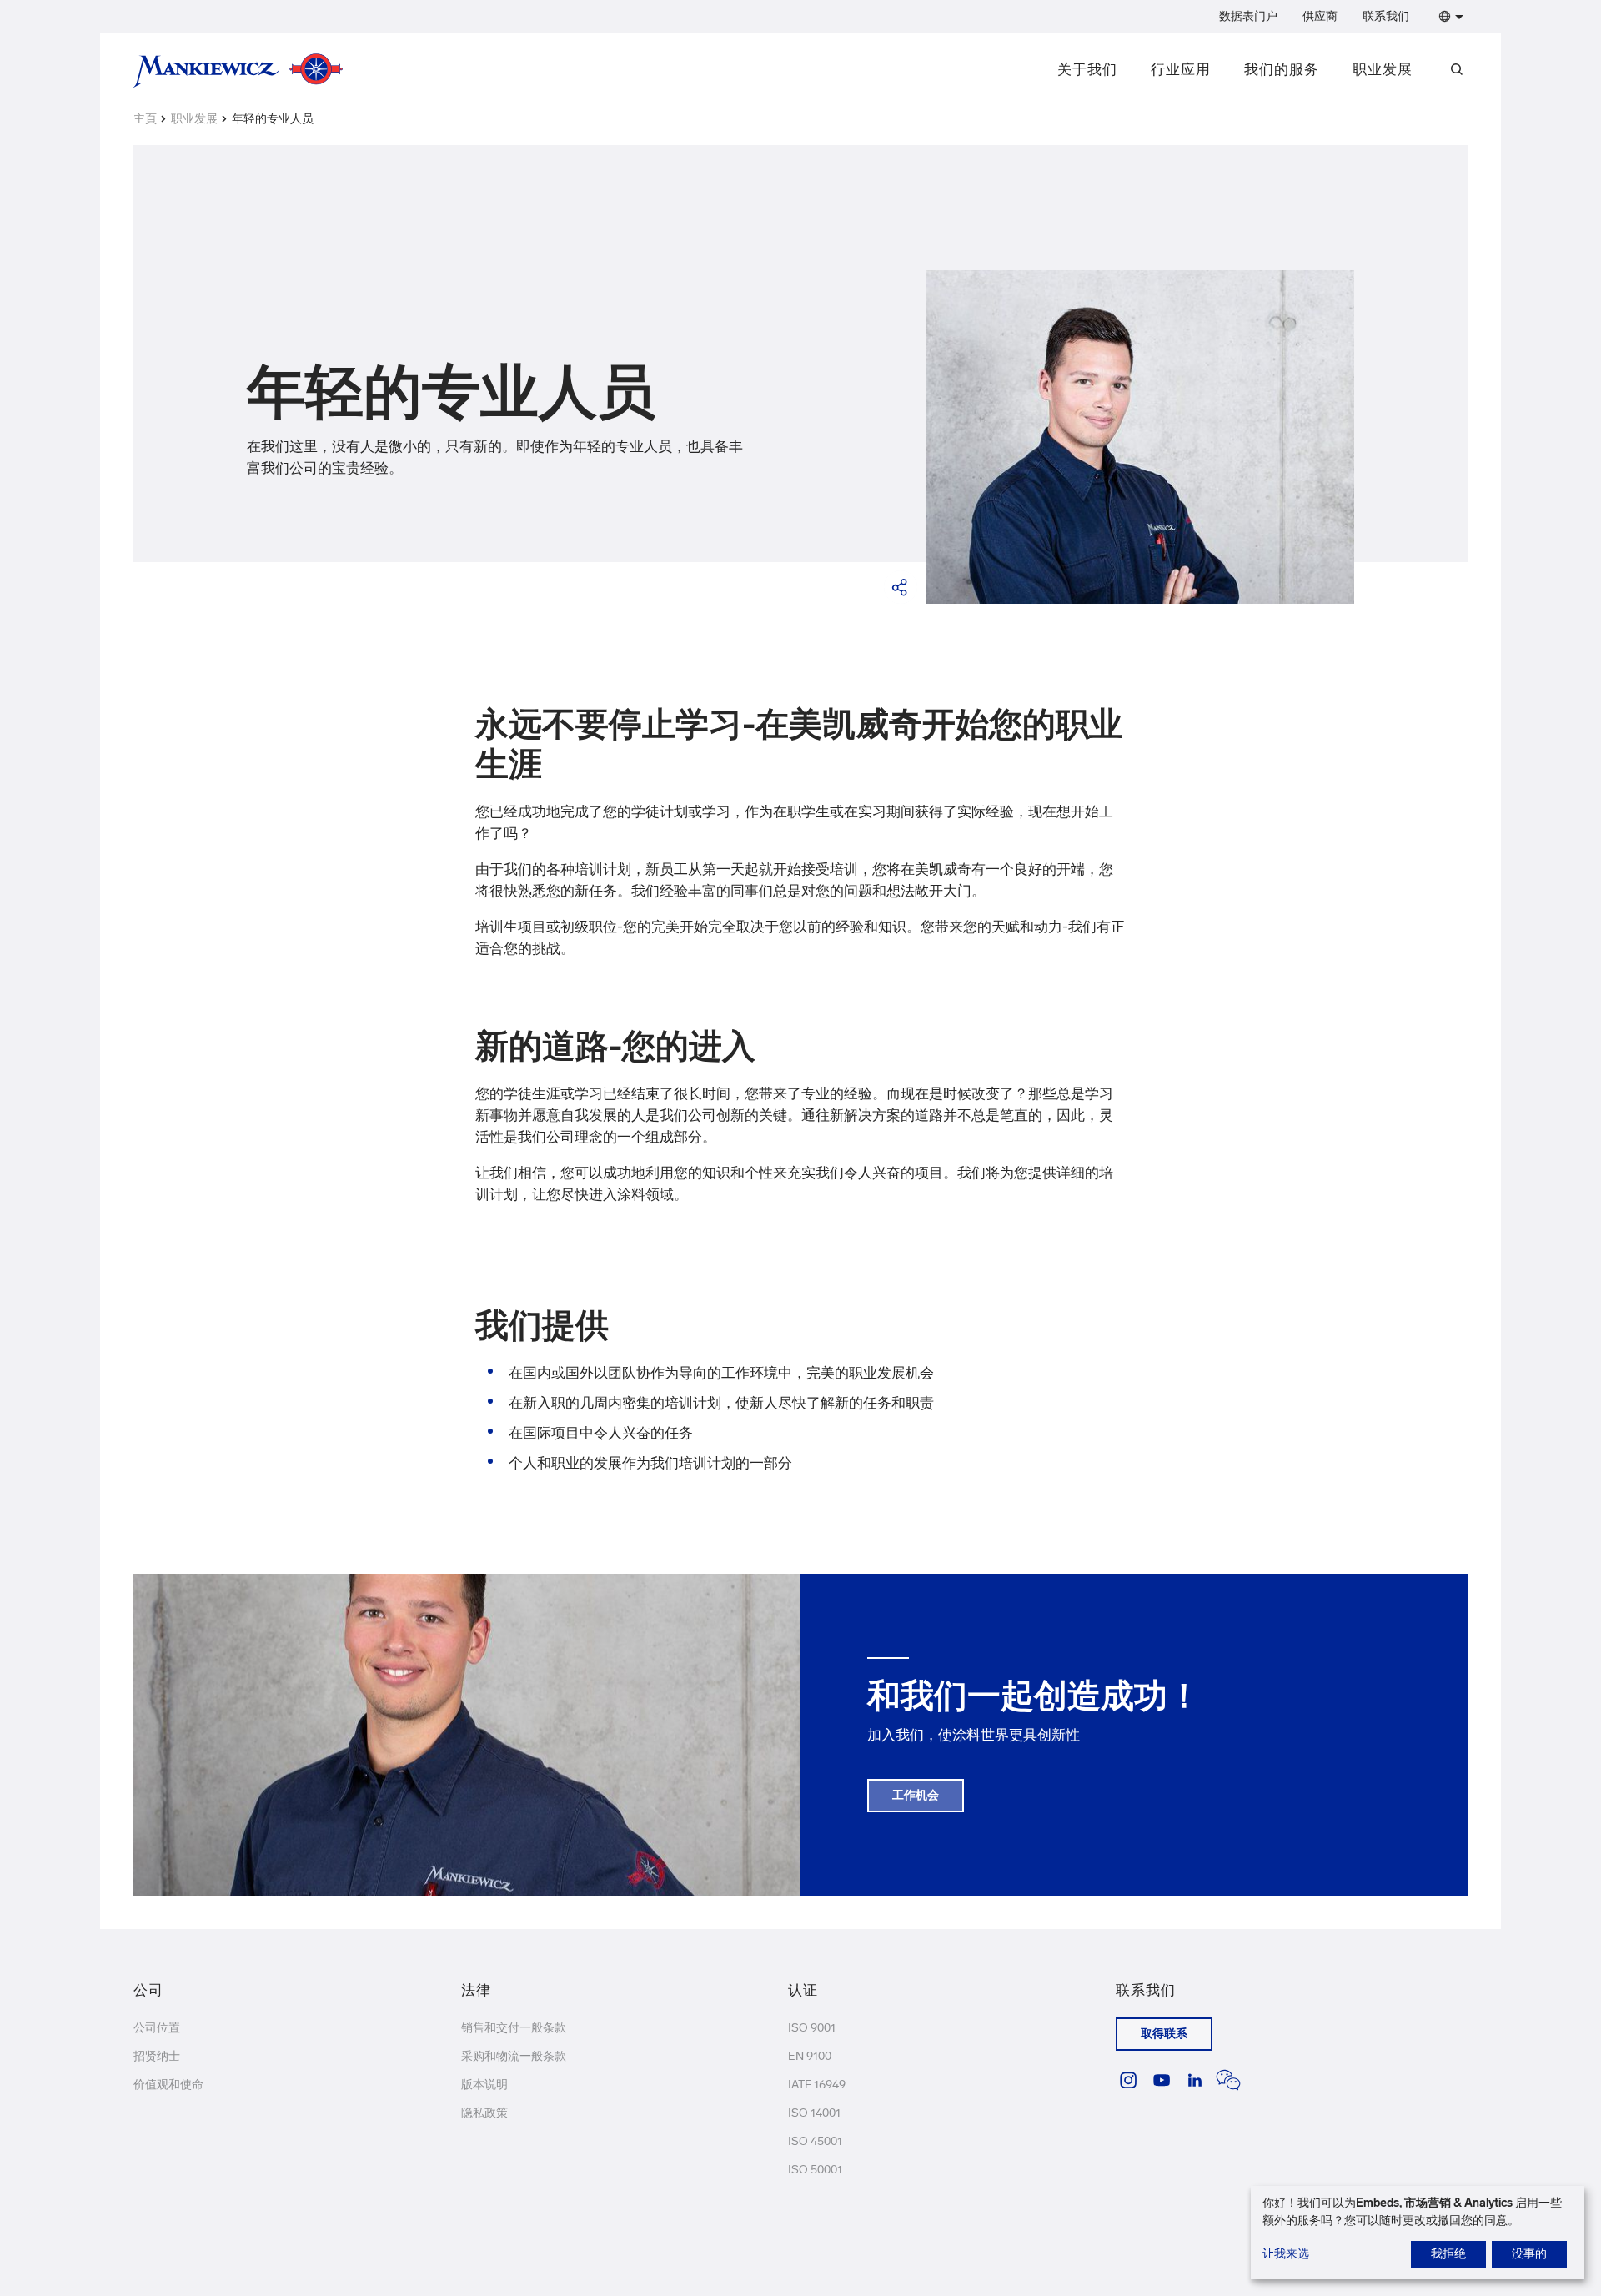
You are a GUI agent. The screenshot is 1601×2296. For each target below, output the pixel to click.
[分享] (901, 587)
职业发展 (1383, 69)
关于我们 (1087, 69)
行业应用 (1181, 69)
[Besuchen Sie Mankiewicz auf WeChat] (1228, 2080)
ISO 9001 (812, 2028)
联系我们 (1386, 16)
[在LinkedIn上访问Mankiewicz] (1195, 2080)
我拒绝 (1448, 2254)
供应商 (1320, 16)
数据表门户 (1248, 16)
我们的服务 (1282, 69)
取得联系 (1164, 2034)
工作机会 (916, 1795)
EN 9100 (810, 2056)
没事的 (1529, 2254)
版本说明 (484, 2085)
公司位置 (157, 2028)
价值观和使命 (168, 2085)
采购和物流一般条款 (514, 2056)
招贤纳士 (157, 2056)
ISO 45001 (815, 2141)
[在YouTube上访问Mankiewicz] (1162, 2080)
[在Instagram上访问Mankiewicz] (1128, 2080)
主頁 (145, 119)
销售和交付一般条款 (514, 2028)
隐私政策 (484, 2113)
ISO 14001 (814, 2113)
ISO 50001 (815, 2170)
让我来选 (1286, 2254)
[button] (1448, 17)
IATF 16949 (817, 2085)
